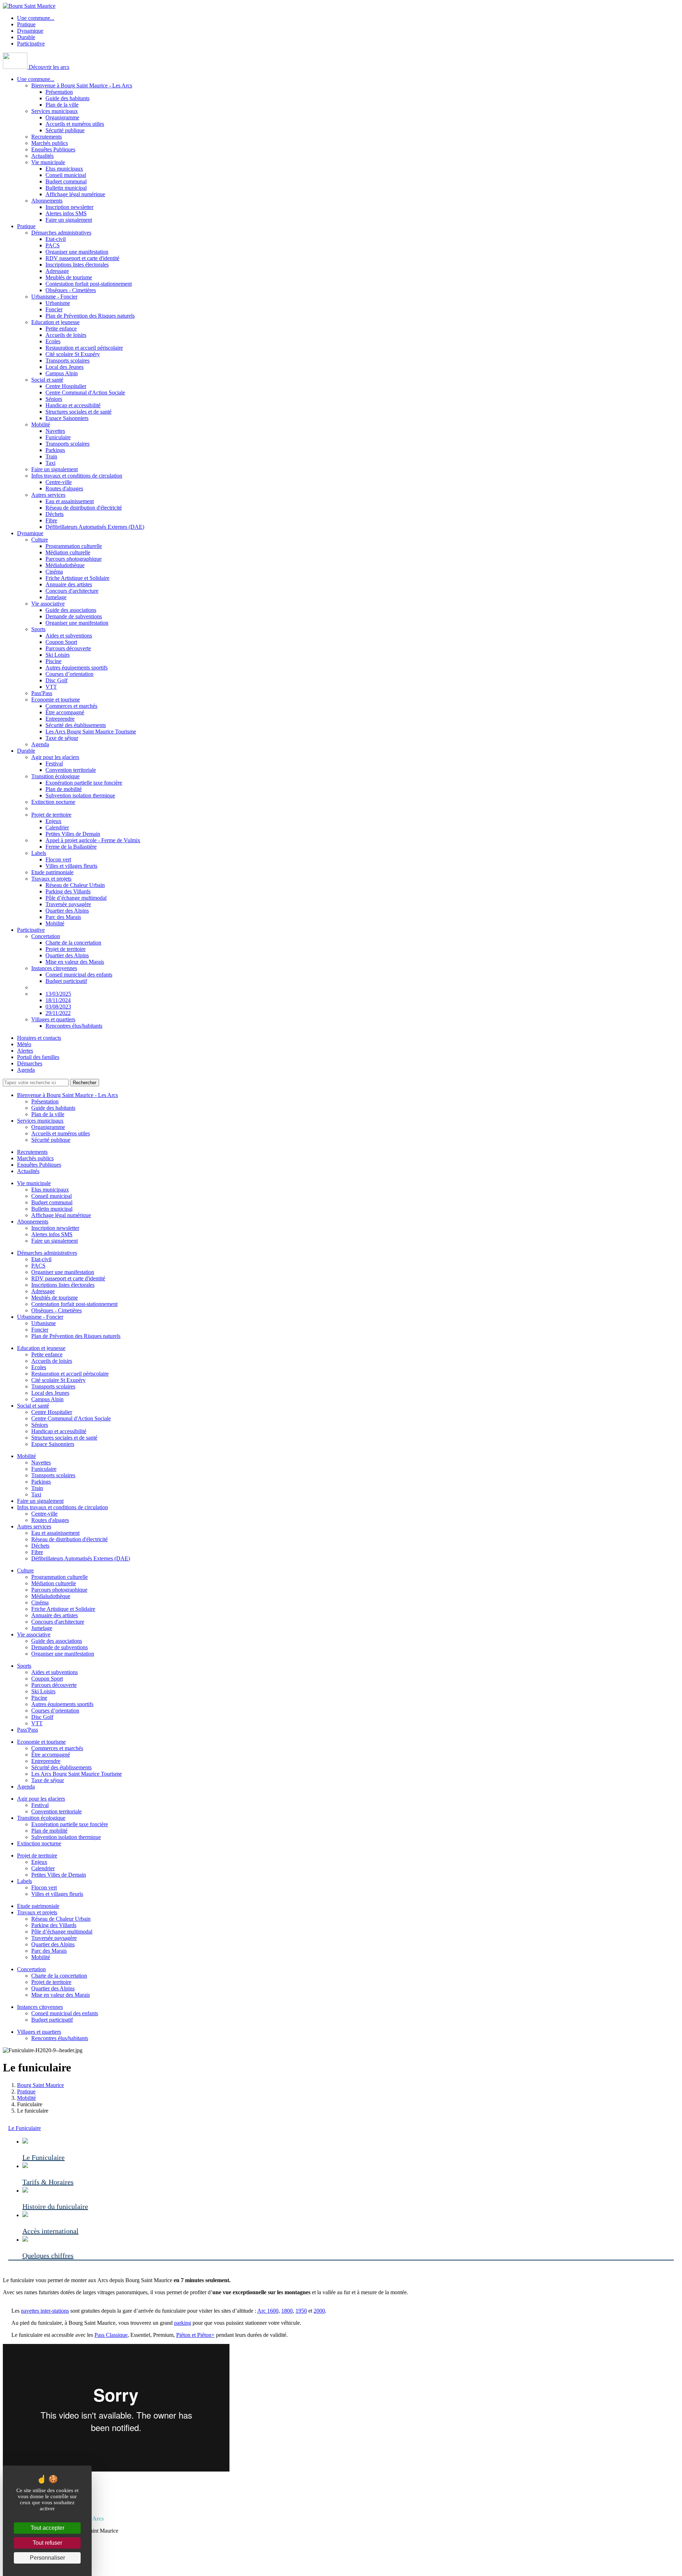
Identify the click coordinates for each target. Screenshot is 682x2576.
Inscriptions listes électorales (77, 265)
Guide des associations (71, 610)
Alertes (25, 1051)
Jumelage (56, 597)
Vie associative (48, 604)
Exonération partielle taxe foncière (84, 783)
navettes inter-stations (45, 2311)
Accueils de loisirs (66, 335)
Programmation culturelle (74, 546)
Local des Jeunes (64, 367)
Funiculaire (58, 437)
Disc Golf (56, 680)
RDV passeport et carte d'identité (82, 258)
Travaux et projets (51, 879)
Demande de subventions (74, 616)
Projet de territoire (51, 815)
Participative (31, 44)
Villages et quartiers (53, 1019)
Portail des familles (38, 1057)
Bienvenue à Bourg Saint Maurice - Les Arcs (82, 85)
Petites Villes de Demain (73, 834)
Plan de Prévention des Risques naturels (90, 316)
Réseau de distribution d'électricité (84, 508)
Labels (39, 853)
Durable (26, 37)
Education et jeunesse (55, 322)
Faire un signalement (69, 220)
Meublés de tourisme (69, 277)
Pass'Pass (42, 693)
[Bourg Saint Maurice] (29, 6)
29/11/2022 (58, 1013)
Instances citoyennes (54, 968)
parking (183, 2323)
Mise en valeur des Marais (75, 962)
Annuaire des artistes (69, 584)
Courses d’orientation (69, 674)
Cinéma (54, 572)
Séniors (54, 399)
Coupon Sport (61, 642)
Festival (54, 763)
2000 (319, 2311)
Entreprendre (60, 719)
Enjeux (53, 821)
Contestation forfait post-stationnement (89, 284)
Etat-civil (56, 239)
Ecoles (53, 341)
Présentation (59, 92)
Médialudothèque (65, 565)
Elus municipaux (64, 169)
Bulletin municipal (66, 188)
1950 (301, 2311)
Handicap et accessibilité (73, 405)
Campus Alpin (62, 373)
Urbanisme (58, 303)
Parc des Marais (63, 917)
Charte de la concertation (73, 943)
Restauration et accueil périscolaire (84, 348)
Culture (40, 540)
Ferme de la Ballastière (71, 847)
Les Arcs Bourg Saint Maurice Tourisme (91, 732)
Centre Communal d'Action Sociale (85, 392)
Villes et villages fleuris (71, 866)
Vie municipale (48, 162)
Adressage (57, 271)
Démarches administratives (61, 233)
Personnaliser (47, 2558)
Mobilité (41, 424)
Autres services (48, 495)
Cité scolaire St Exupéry (73, 354)
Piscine (53, 661)
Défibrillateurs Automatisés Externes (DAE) (95, 527)
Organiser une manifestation (77, 252)
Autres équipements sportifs (77, 668)
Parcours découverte (68, 648)
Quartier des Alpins (67, 911)
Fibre (51, 520)
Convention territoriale (71, 770)
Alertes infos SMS (66, 213)
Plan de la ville (62, 105)
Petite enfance (61, 329)
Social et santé (47, 380)
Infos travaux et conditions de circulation (77, 476)
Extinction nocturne (53, 802)
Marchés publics (50, 143)
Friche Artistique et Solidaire (77, 578)
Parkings (55, 450)
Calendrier (57, 827)
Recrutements (47, 137)
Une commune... (36, 18)
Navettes (55, 431)
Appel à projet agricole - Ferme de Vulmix (93, 840)
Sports (38, 629)
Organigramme (62, 117)
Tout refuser (47, 2543)
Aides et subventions (69, 636)
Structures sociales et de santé (79, 412)
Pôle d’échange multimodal (76, 898)
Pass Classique (111, 2335)
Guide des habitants (67, 98)
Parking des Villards (68, 891)
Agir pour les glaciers (55, 757)
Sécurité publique (65, 130)
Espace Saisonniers (67, 418)
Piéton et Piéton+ (195, 2335)
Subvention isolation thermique (80, 795)
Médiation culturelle (68, 552)
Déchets (55, 514)
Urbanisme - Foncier (54, 297)
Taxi (50, 463)
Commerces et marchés (71, 706)
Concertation (46, 936)
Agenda (40, 744)
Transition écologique (55, 776)
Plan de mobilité (64, 789)
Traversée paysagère (68, 904)
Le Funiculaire (25, 2128)
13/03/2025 (58, 994)
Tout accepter (47, 2528)
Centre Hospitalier (66, 386)
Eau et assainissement (70, 501)
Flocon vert (58, 859)
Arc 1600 (268, 2311)
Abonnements (47, 201)
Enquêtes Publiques (53, 149)
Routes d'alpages (64, 488)
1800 (287, 2311)
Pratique (26, 24)
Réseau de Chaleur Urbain (75, 885)
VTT (51, 687)
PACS (53, 245)
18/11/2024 (58, 1000)
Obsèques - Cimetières (71, 290)
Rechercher (85, 1083)
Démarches (30, 1063)
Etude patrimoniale (52, 872)
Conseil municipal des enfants (79, 975)
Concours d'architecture (72, 591)
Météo (24, 1044)
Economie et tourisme (56, 700)
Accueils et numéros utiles (75, 124)
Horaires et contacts (39, 1038)
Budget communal (66, 181)
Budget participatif (66, 981)
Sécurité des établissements (76, 725)
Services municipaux (55, 111)
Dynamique (30, 31)
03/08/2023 (58, 1007)
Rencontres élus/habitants (74, 1026)
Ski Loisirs (58, 655)
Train (51, 456)
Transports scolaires (67, 361)
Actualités (42, 156)
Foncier (54, 309)
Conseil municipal (66, 175)
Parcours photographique (74, 559)
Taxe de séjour (62, 738)
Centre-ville (59, 482)
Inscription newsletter (69, 207)
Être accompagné (65, 712)
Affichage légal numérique (75, 194)
